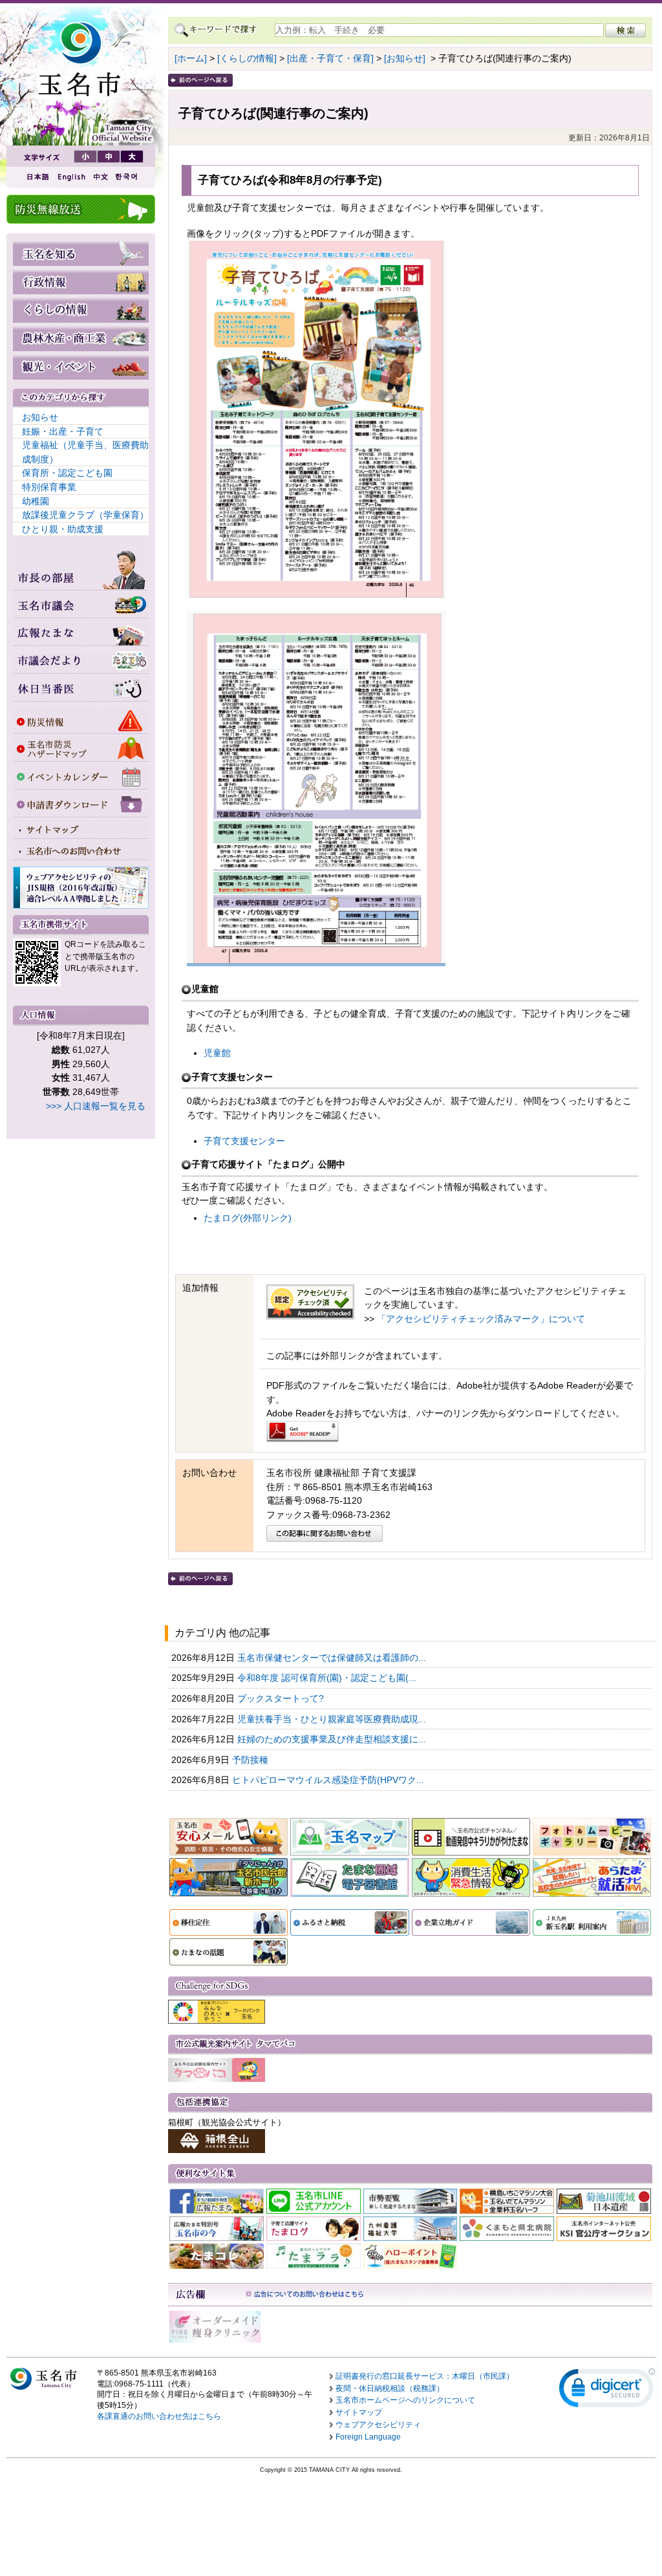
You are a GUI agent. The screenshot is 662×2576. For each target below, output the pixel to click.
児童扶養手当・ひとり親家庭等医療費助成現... (333, 1719)
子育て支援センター (244, 1141)
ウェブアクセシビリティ (378, 2425)
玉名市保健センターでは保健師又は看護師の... (333, 1658)
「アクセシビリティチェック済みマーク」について (481, 1319)
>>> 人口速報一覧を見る (96, 1106)
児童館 (217, 1053)
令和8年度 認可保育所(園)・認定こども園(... (328, 1678)
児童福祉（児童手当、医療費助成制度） (85, 452)
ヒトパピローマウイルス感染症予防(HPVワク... (329, 1780)
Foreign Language (368, 2437)
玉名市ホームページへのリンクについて (405, 2400)
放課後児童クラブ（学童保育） (85, 515)
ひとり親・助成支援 (63, 529)
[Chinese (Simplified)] (100, 177)
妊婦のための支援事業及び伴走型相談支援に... (333, 1739)
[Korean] (127, 177)
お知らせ (40, 417)
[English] (70, 177)
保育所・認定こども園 (67, 473)
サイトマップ (359, 2412)
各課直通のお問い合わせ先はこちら (159, 2416)
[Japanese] (37, 177)
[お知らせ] (405, 58)
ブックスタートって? (282, 1698)
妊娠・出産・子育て (63, 431)
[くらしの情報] (247, 58)
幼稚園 (36, 501)
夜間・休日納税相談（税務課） (390, 2388)
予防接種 (251, 1760)
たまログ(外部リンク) (248, 1218)
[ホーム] (191, 58)
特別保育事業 (49, 487)
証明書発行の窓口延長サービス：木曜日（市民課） (425, 2376)
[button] (607, 2391)
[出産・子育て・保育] (330, 58)
